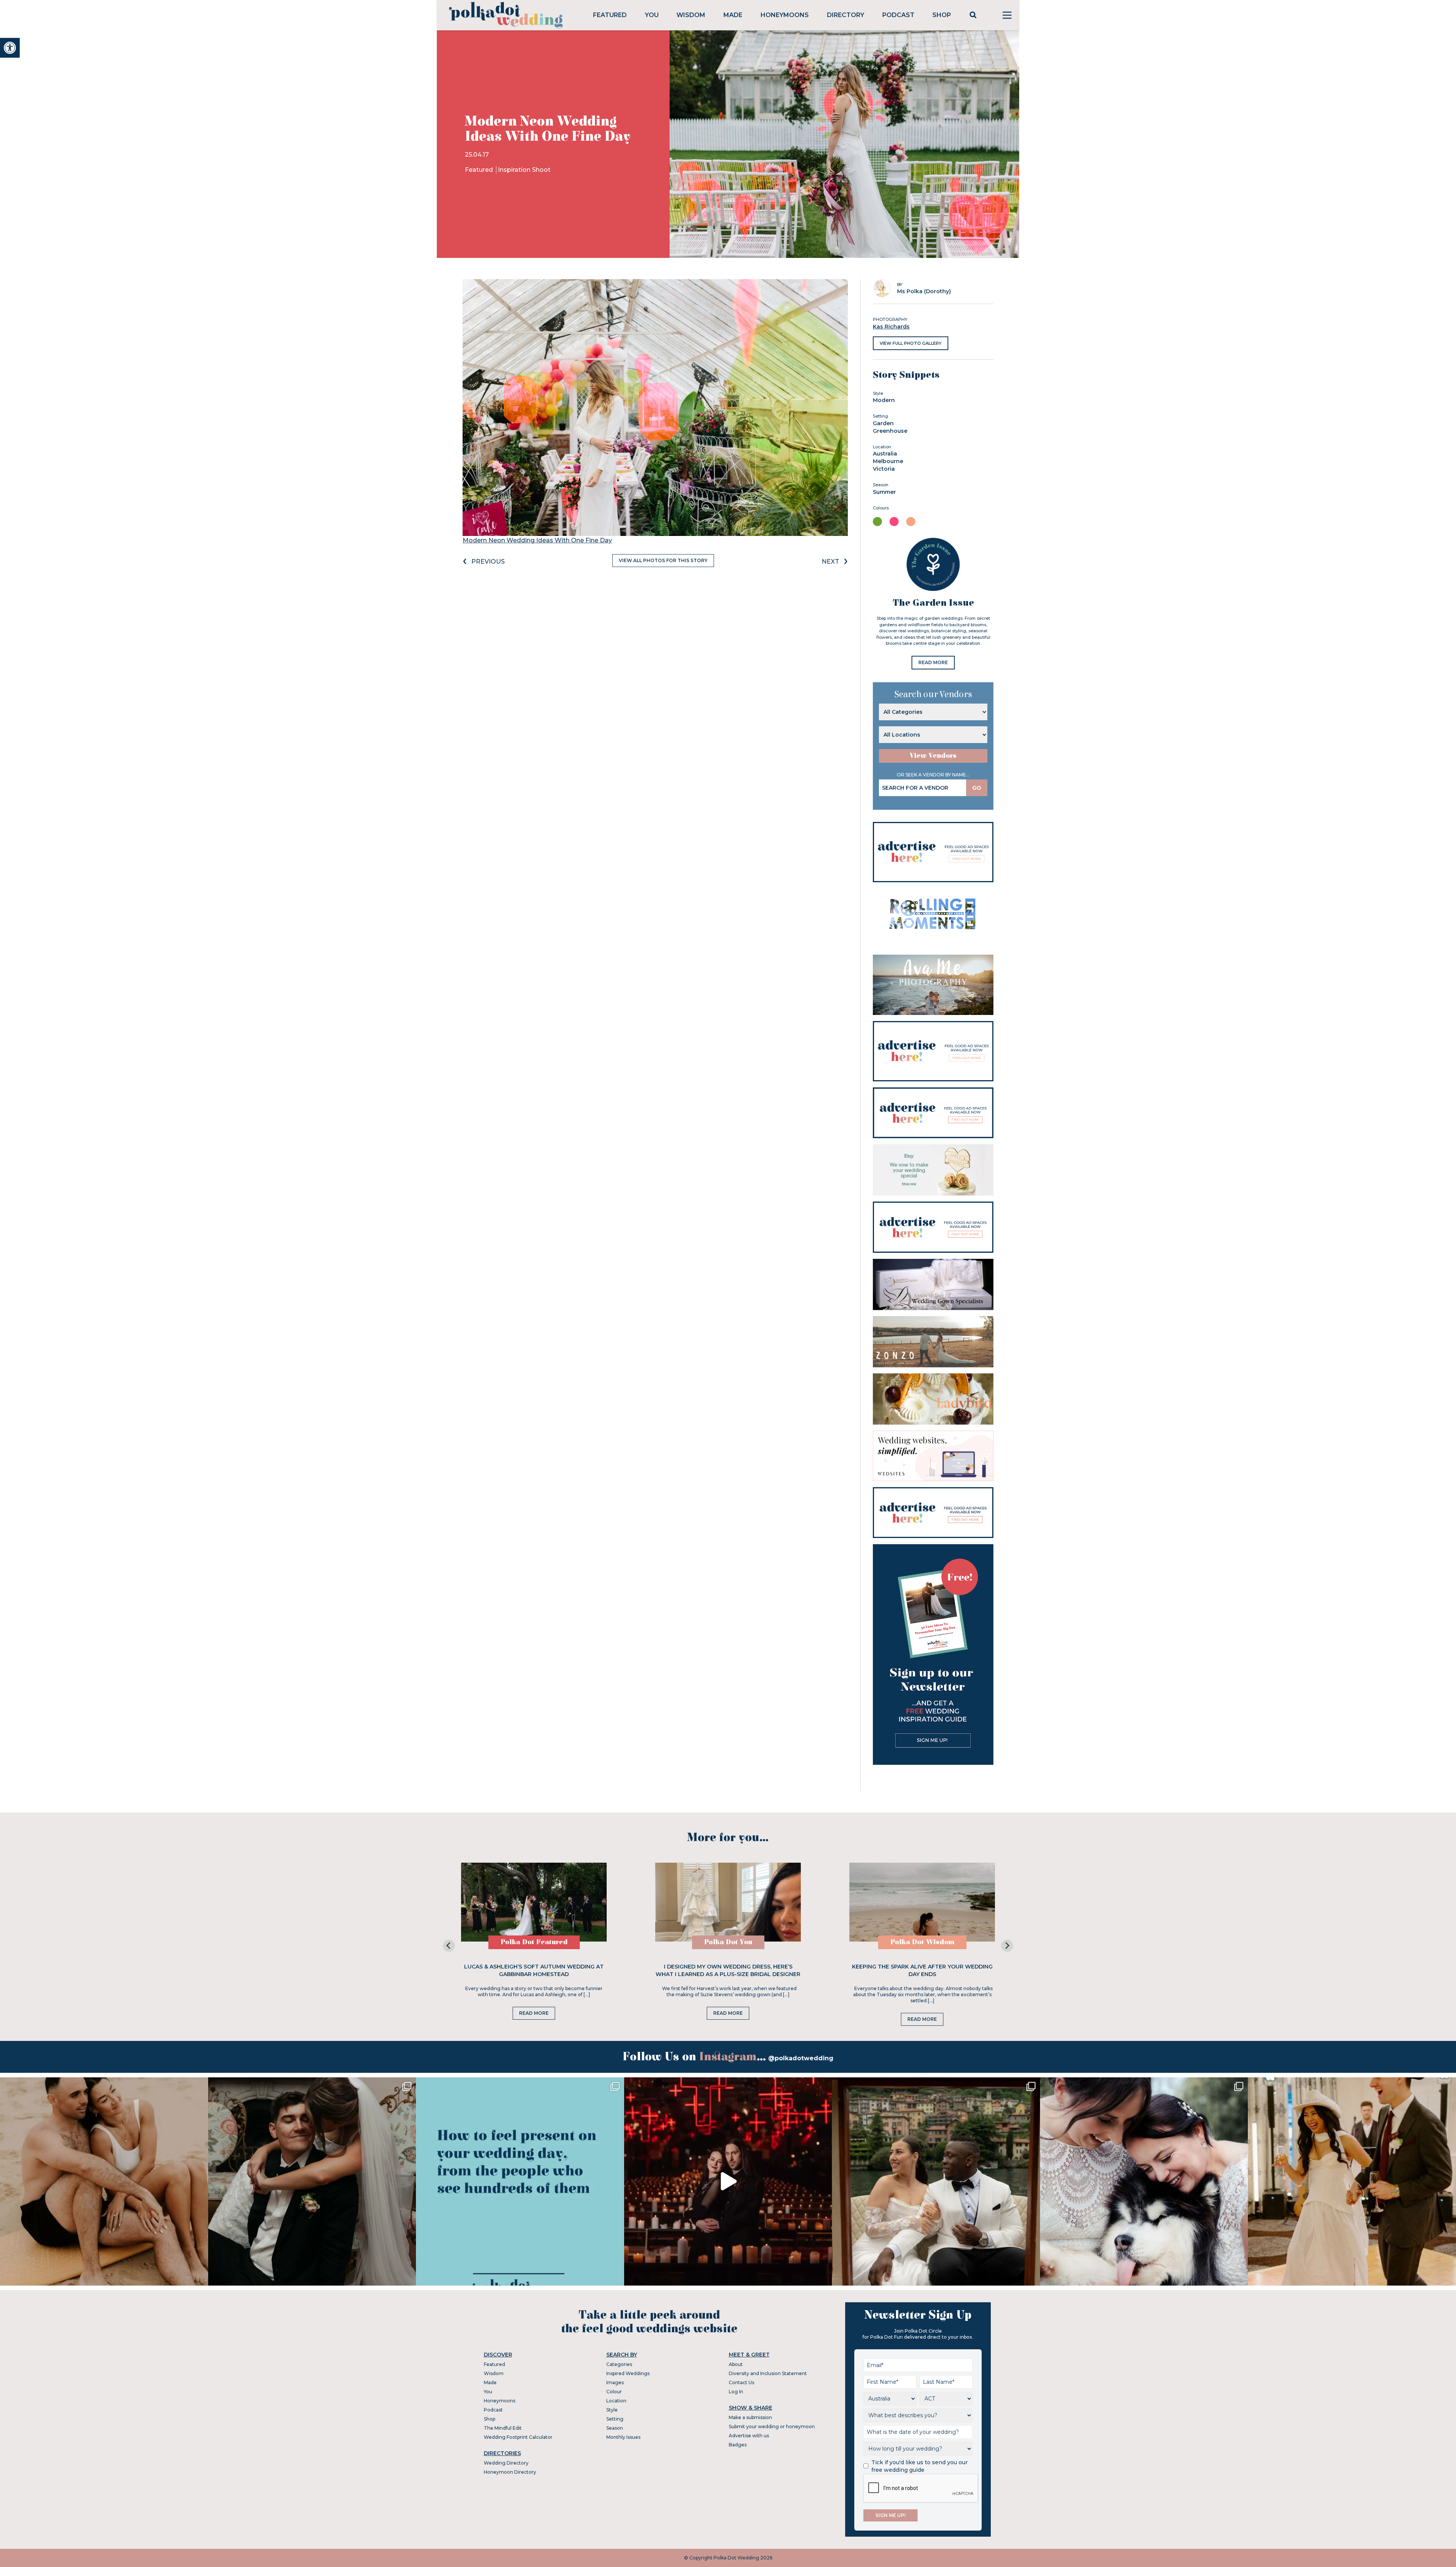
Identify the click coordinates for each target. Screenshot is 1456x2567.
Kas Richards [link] (891, 327)
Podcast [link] (898, 15)
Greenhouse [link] (890, 431)
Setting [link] (615, 2419)
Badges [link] (738, 2445)
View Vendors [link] (933, 756)
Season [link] (615, 2428)
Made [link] (733, 15)
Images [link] (615, 2382)
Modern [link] (884, 400)
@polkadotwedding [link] (801, 2058)
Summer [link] (884, 492)
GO (977, 788)
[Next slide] (1007, 1946)
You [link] (652, 15)
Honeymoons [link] (785, 15)
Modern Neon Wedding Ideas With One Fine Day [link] (537, 540)
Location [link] (616, 2401)
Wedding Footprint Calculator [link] (518, 2437)
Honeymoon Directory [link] (510, 2472)
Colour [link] (614, 2392)
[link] (10, 48)
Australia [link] (885, 454)
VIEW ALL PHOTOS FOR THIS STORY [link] (663, 560)
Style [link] (612, 2410)
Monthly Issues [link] (623, 2437)
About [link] (736, 2364)
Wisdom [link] (691, 15)
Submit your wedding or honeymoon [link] (772, 2426)
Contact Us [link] (741, 2382)
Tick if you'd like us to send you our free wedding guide (919, 2466)
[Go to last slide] (449, 1946)
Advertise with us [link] (749, 2436)
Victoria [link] (884, 469)
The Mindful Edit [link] (503, 2428)
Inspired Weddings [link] (628, 2373)
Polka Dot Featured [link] (534, 1942)
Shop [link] (942, 15)
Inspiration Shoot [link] (524, 170)
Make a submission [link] (750, 2417)
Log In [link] (736, 2392)
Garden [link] (883, 423)
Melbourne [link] (888, 461)
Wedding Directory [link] (506, 2463)
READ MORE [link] (933, 662)
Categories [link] (619, 2364)
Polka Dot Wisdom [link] (922, 1942)
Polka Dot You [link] (728, 1942)
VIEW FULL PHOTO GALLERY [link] (911, 343)
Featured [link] (610, 15)
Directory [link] (846, 15)
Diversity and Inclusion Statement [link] (768, 2373)
